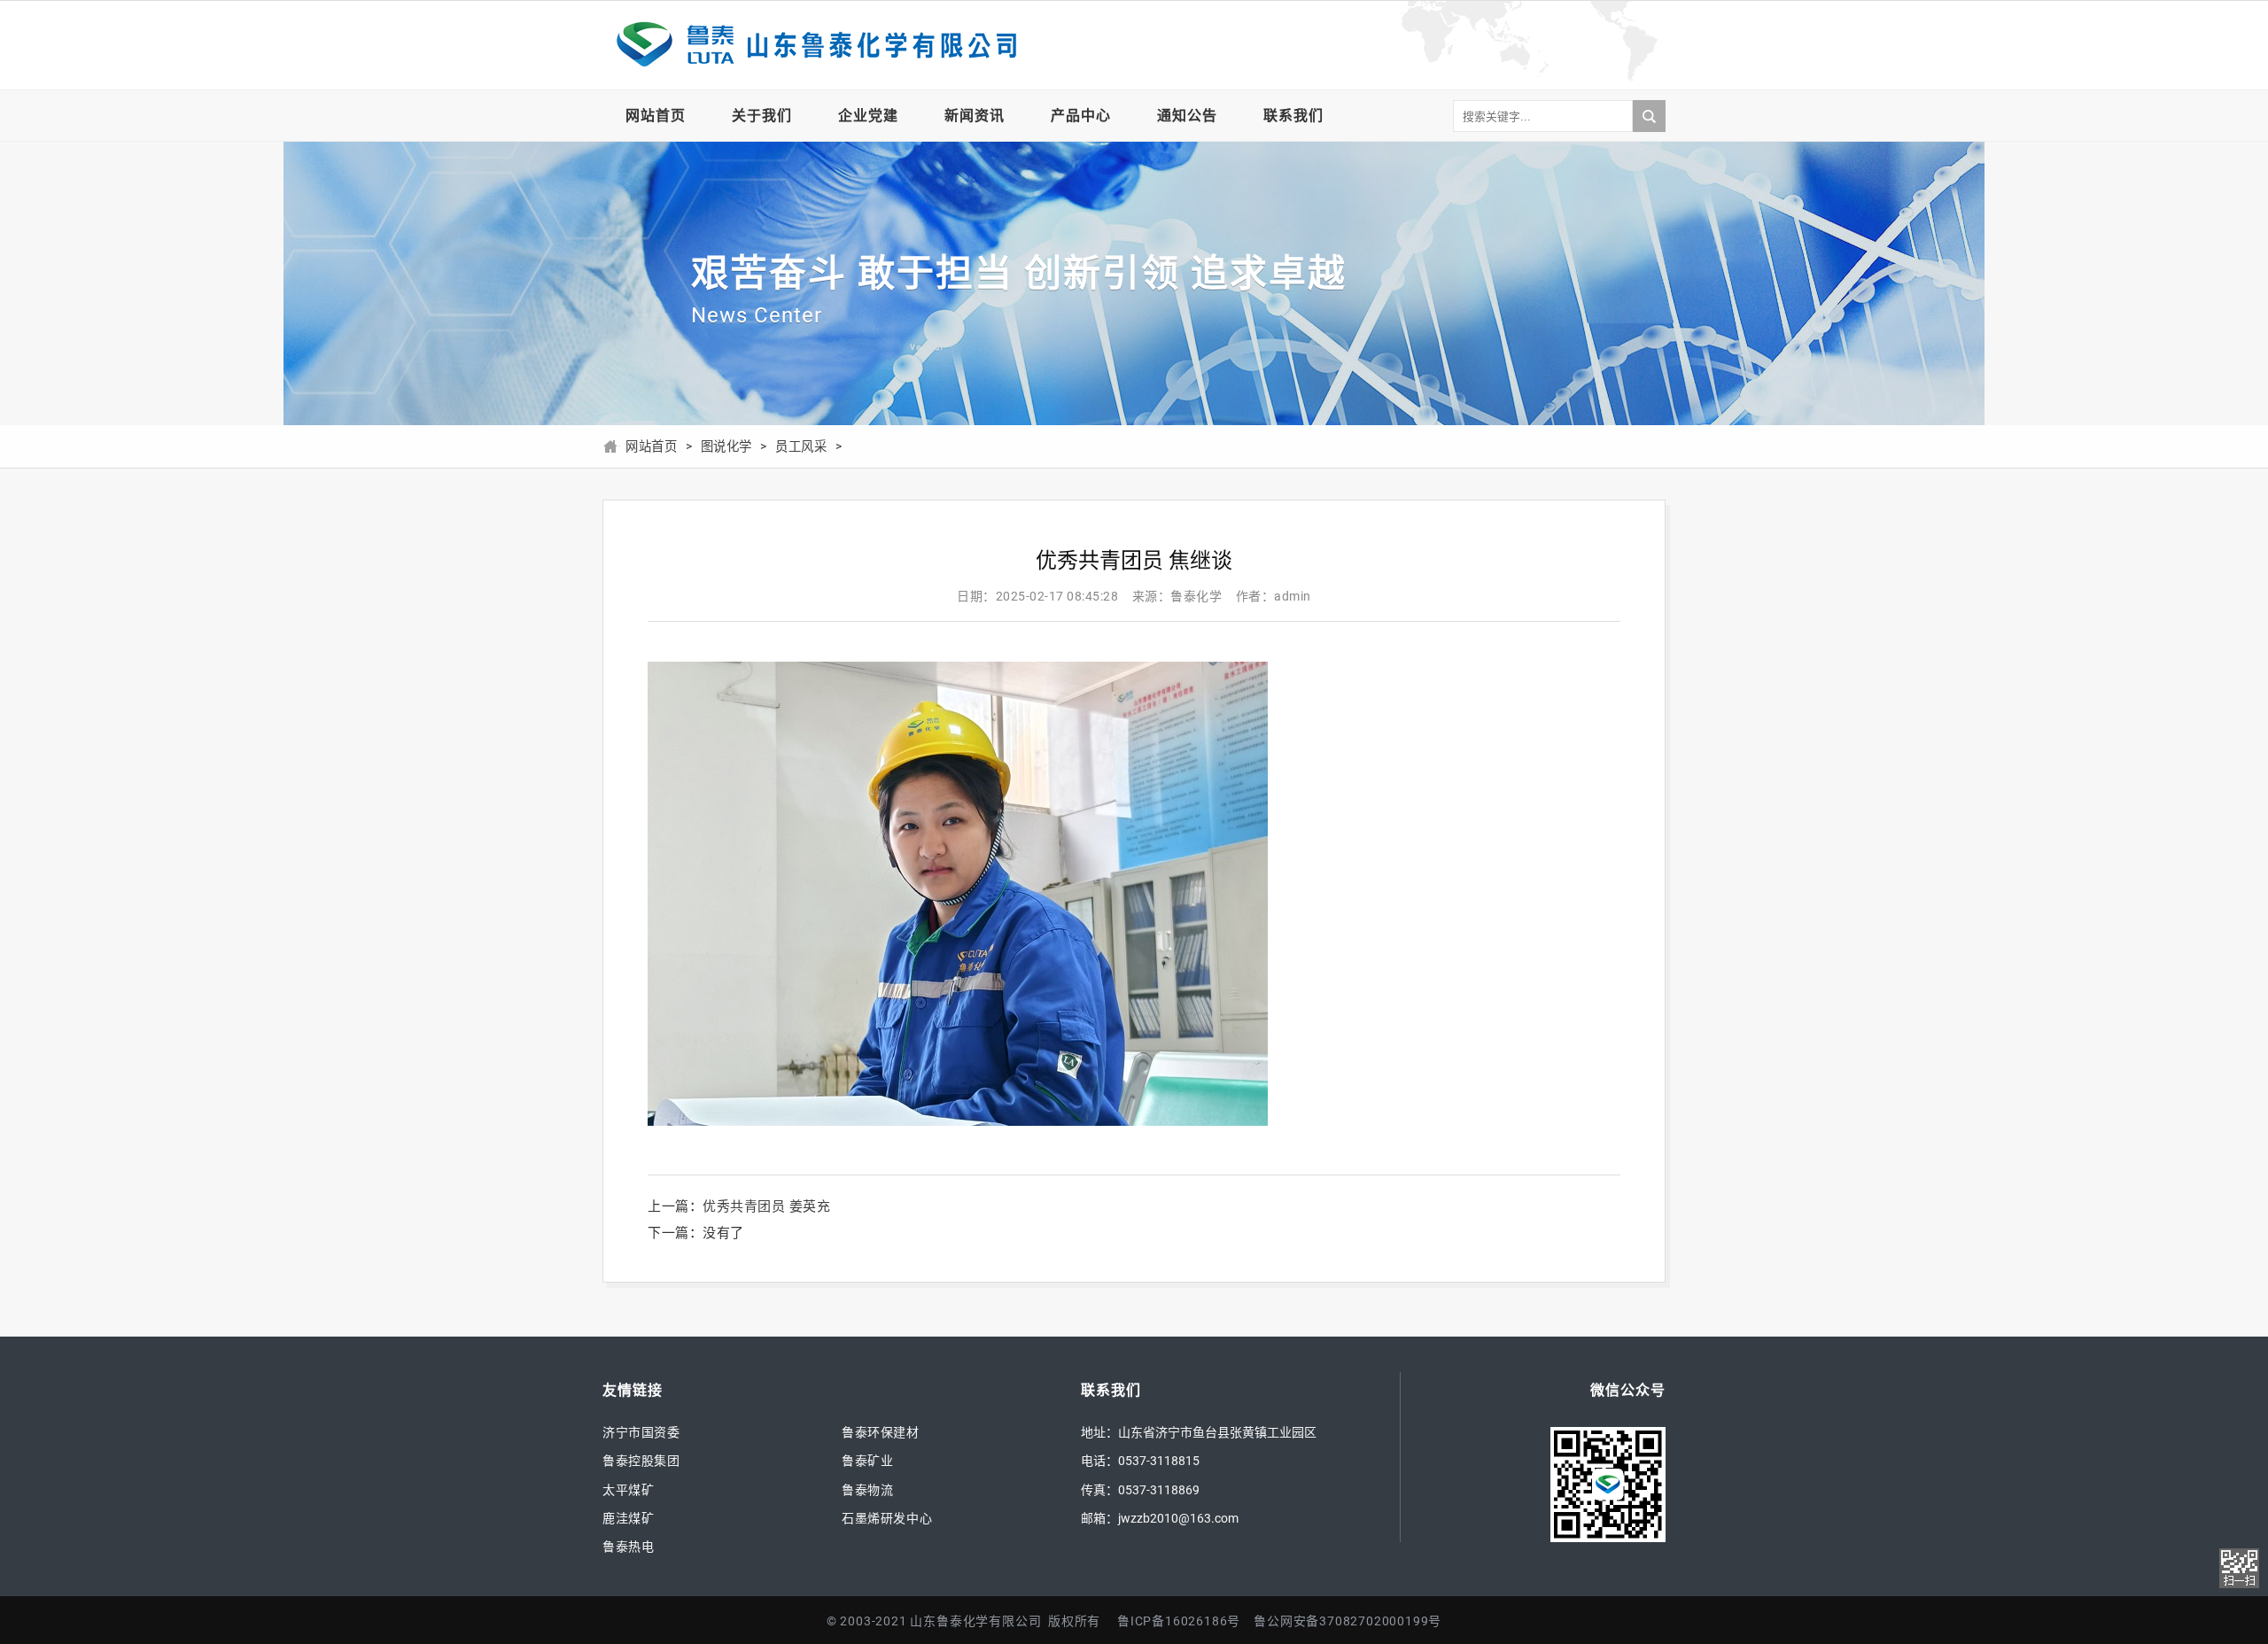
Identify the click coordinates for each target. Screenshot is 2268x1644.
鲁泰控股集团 (641, 1461)
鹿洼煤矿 (628, 1518)
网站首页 (656, 116)
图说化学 (726, 447)
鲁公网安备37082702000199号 (1348, 1621)
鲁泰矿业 (867, 1461)
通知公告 (1187, 116)
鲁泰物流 (867, 1490)
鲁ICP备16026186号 (1179, 1621)
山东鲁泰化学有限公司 (815, 45)
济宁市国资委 (641, 1432)
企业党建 (868, 116)
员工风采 (801, 447)
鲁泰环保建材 (881, 1432)
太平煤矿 (628, 1490)
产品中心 (1081, 116)
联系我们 (1293, 116)
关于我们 (762, 116)
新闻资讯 (975, 116)
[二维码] (2239, 1568)
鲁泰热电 (628, 1547)
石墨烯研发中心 (887, 1518)
